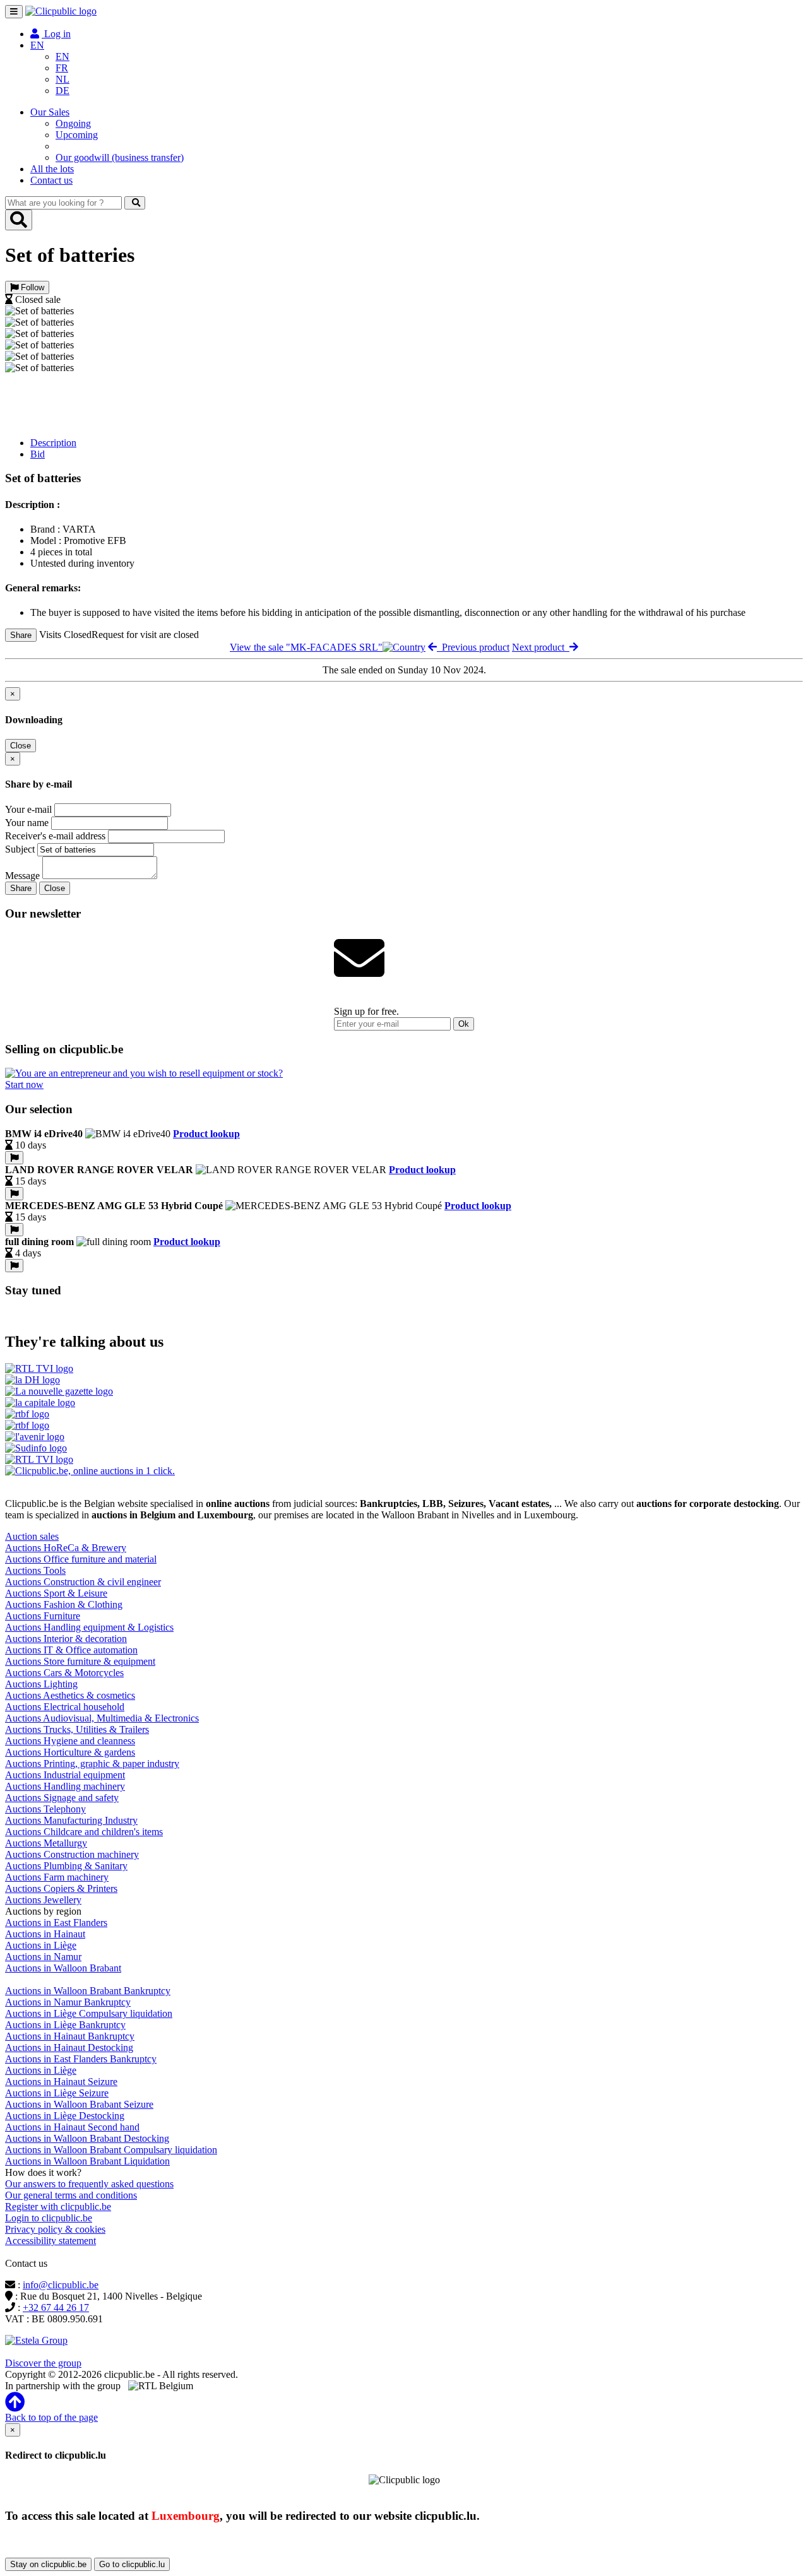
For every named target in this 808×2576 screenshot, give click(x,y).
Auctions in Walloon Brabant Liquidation (87, 2161)
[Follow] (14, 1158)
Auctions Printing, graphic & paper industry (92, 1764)
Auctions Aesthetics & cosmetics (70, 1695)
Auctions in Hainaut (45, 1934)
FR (62, 68)
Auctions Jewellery (43, 1900)
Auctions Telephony (45, 1809)
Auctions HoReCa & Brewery (66, 1548)
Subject (20, 849)
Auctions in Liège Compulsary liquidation (89, 2013)
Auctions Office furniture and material (81, 1559)
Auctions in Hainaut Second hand (72, 2127)
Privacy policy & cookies (55, 2229)
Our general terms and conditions (71, 2195)
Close (21, 746)
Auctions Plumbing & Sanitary (66, 1866)
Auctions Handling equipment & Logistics (89, 1627)
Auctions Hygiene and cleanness (70, 1741)
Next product (541, 647)
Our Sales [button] (50, 112)
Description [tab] (53, 443)
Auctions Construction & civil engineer (83, 1582)
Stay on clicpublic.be (48, 2564)
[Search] (135, 203)
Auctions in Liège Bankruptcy (65, 2025)
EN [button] (37, 45)
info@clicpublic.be (61, 2285)
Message (22, 876)
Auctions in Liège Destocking (65, 2116)
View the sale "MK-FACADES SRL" (306, 647)
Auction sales (32, 1536)
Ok (464, 1024)
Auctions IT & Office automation (71, 1650)
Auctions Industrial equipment (65, 1775)
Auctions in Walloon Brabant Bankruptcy (88, 1991)
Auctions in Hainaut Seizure (61, 2082)
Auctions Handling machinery (65, 1786)
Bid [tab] (38, 454)
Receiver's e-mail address (55, 836)
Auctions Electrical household (65, 1707)
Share (21, 635)
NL (62, 79)
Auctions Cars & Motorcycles (64, 1673)
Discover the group (43, 2363)
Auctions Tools (35, 1570)
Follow (31, 287)
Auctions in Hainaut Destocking (69, 2047)
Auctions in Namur (43, 1957)
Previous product (473, 647)
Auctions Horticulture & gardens (70, 1752)
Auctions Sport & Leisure (56, 1593)
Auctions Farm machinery (57, 1877)
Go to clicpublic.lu (132, 2564)
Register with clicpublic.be (58, 2207)
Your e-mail (28, 809)
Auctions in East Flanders (56, 1923)
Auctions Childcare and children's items (84, 1832)
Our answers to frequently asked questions (89, 2184)
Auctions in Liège (41, 1945)
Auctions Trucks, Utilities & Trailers (77, 1729)
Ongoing (73, 123)
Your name (27, 823)
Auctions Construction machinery (72, 1854)
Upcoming (77, 135)
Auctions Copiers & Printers (61, 1888)
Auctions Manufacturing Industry (71, 1820)
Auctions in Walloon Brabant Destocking (87, 2138)
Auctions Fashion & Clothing (64, 1604)
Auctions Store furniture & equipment (80, 1661)
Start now (24, 1084)
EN (62, 56)
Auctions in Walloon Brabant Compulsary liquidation (111, 2150)
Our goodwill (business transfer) (120, 157)
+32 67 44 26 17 (56, 2307)
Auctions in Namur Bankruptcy (68, 2002)
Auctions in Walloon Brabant (63, 1968)
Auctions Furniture (43, 1616)
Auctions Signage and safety (62, 1798)
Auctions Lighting (41, 1684)
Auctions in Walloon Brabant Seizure (79, 2104)
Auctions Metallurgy (46, 1843)
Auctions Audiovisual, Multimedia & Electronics (102, 1718)
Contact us (51, 180)
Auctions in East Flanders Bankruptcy (81, 2059)
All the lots (52, 169)
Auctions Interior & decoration (66, 1639)
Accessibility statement (50, 2241)
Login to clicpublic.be (49, 2218)
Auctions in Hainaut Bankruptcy (70, 2036)
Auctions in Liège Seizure (57, 2093)
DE (62, 91)
